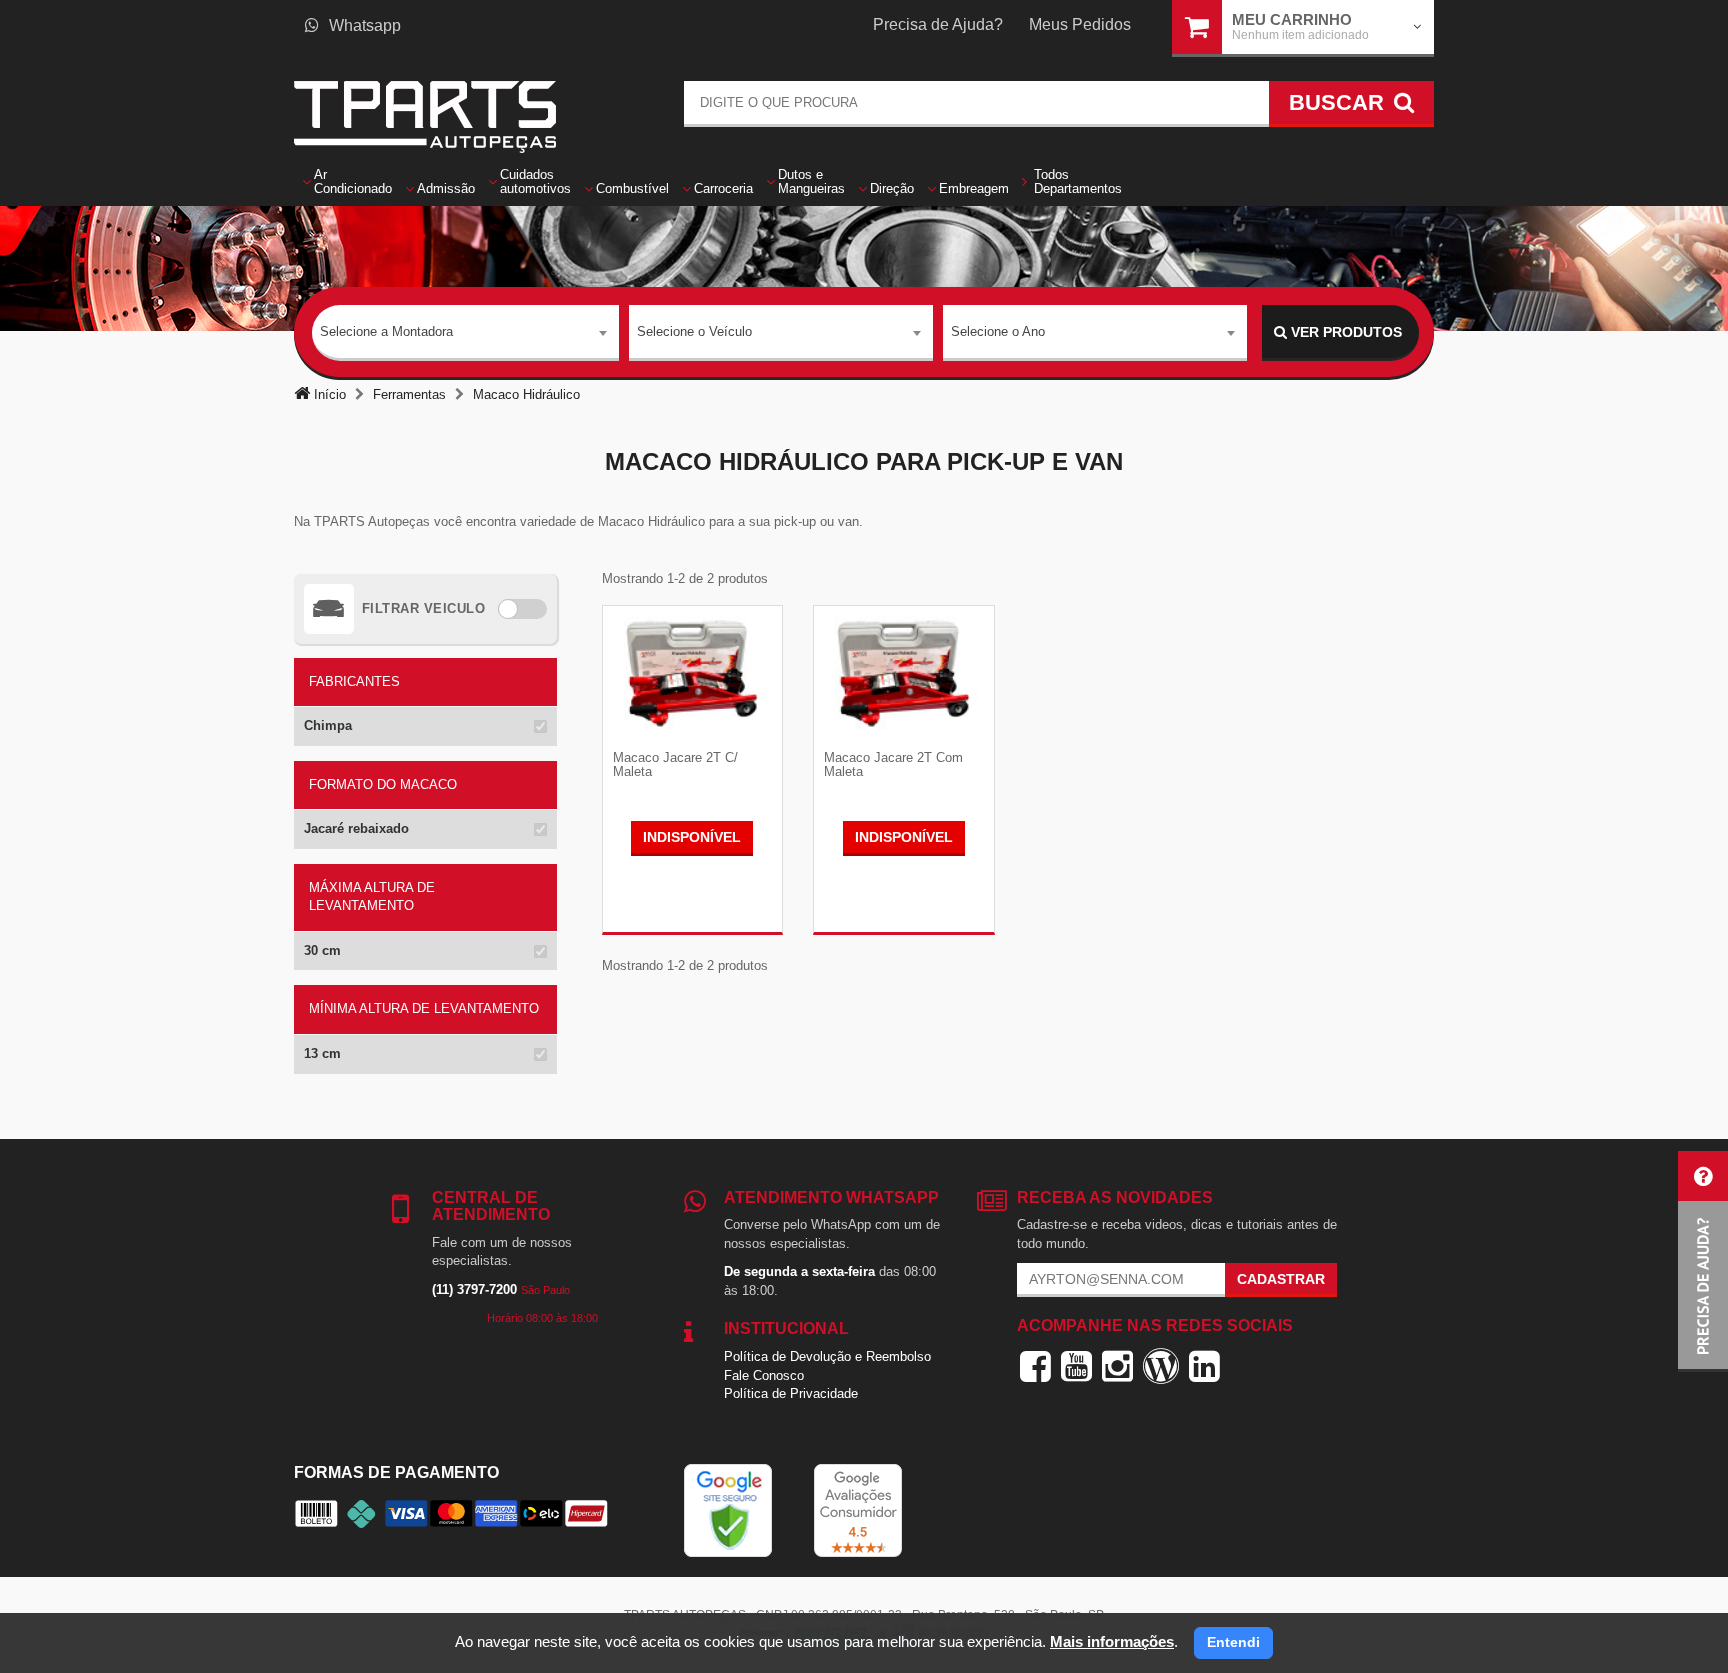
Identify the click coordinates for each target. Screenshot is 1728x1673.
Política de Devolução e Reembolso (827, 1356)
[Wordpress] (1161, 1366)
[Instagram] (1117, 1366)
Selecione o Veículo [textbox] (694, 331)
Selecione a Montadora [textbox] (386, 331)
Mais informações (1112, 1641)
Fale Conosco (764, 1375)
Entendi (1233, 1642)
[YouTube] (1076, 1366)
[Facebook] (1035, 1366)
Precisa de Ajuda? (938, 24)
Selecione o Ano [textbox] (998, 331)
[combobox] (465, 333)
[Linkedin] (1204, 1366)
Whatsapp (365, 25)
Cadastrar (1281, 1279)
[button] (1703, 1261)
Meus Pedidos (1080, 24)
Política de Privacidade (791, 1393)
